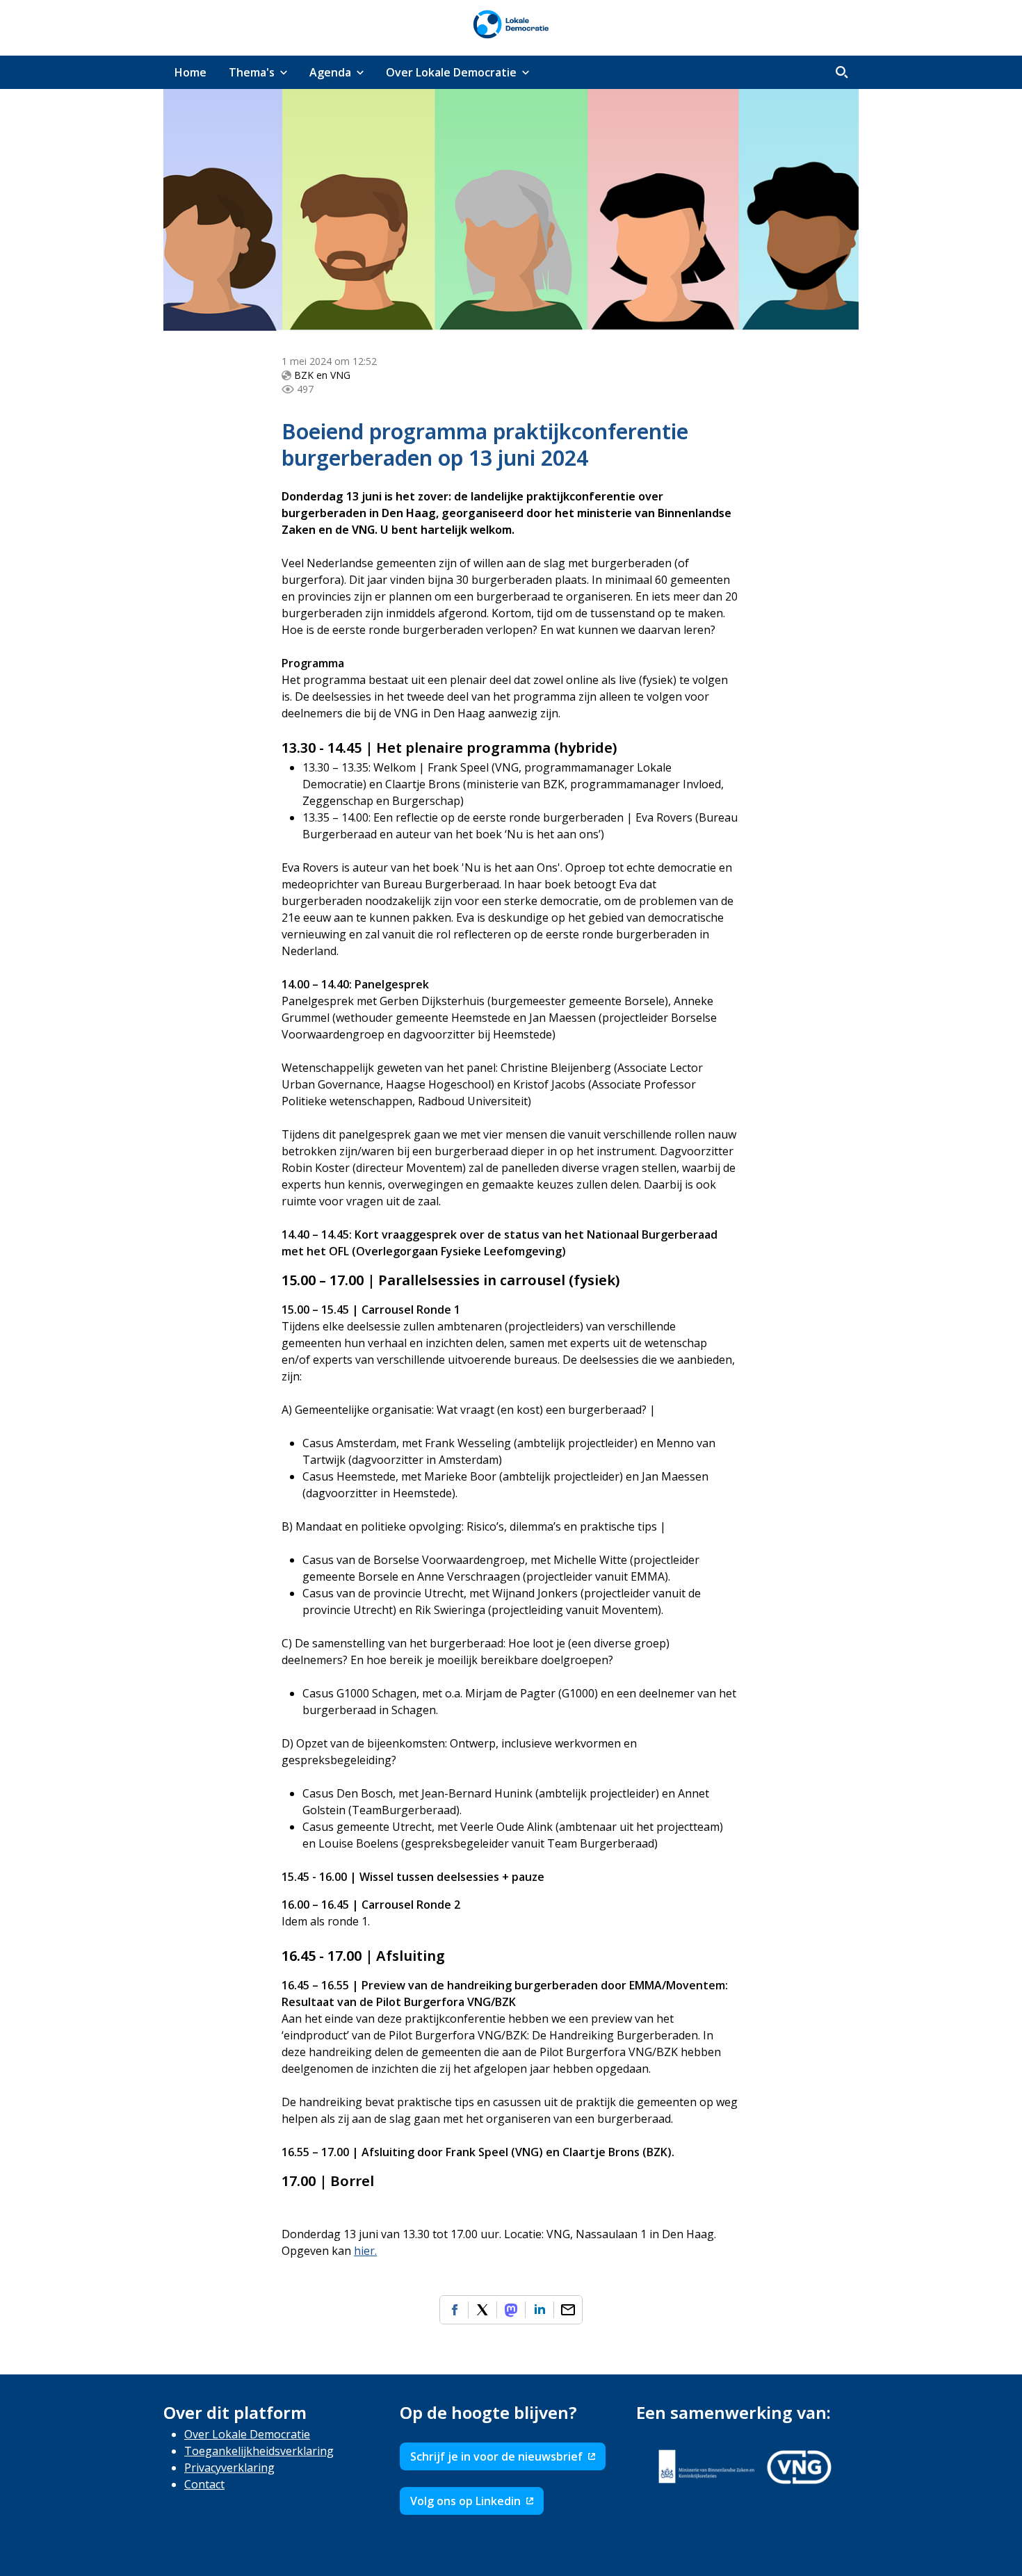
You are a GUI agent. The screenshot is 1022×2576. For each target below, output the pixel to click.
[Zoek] (842, 72)
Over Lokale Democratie (247, 2434)
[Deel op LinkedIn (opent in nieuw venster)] (540, 2310)
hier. (365, 2251)
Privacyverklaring (229, 2468)
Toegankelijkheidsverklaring (259, 2451)
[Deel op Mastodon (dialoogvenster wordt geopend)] (511, 2310)
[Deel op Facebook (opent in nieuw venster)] (454, 2310)
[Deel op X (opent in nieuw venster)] (482, 2310)
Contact (204, 2484)
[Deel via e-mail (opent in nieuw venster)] (568, 2310)
